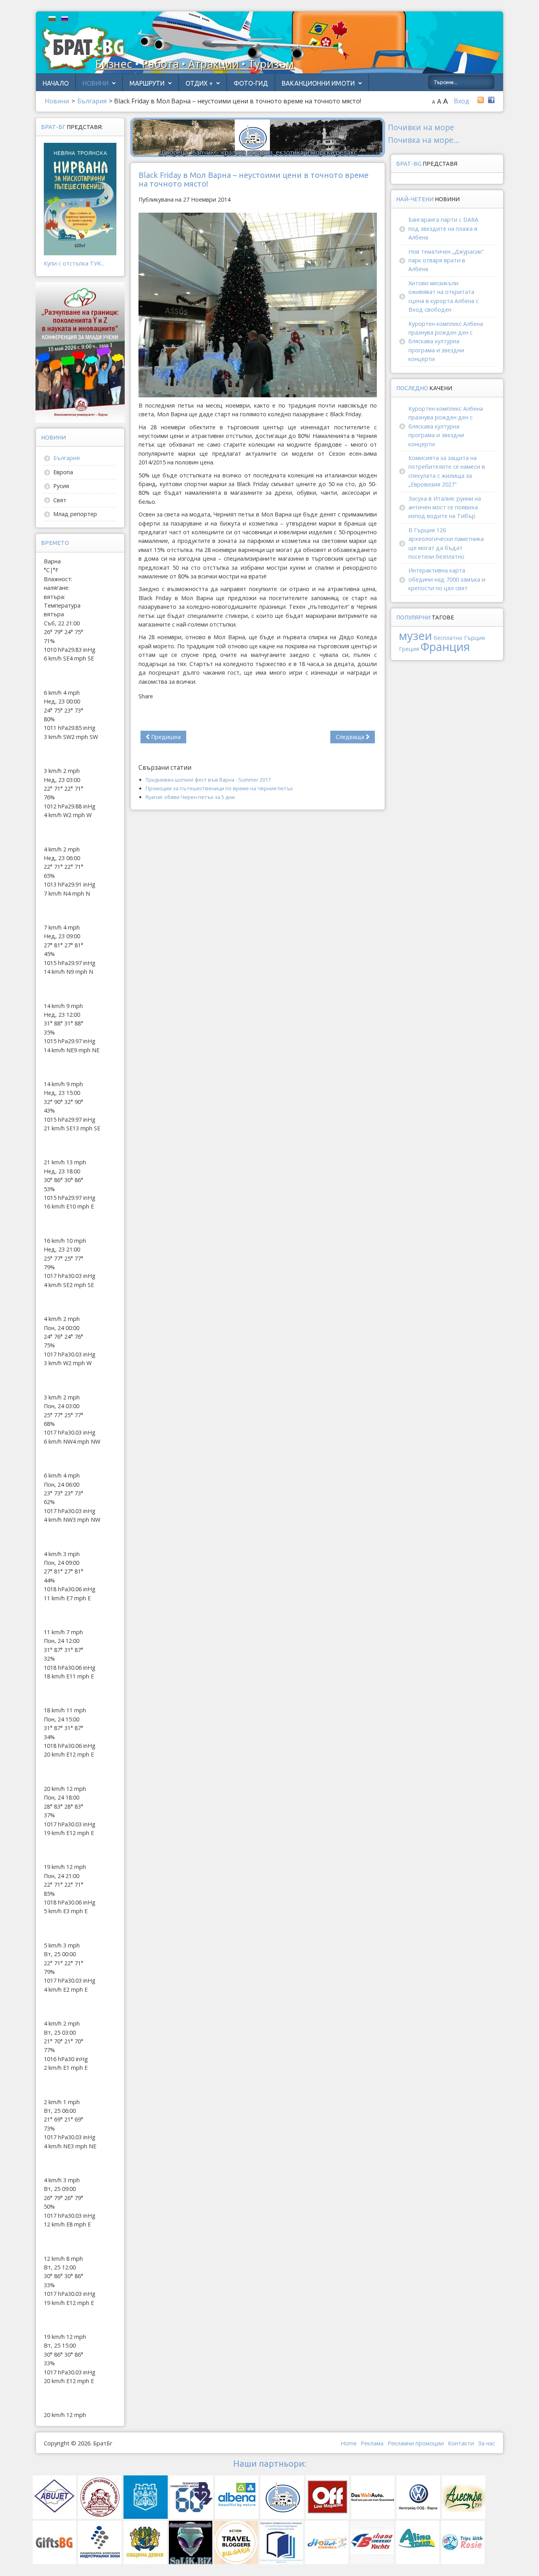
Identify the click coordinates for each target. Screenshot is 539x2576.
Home (349, 2443)
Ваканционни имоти (318, 83)
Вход (461, 101)
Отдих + (199, 83)
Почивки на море (421, 127)
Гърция (474, 638)
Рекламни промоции (416, 2443)
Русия (61, 486)
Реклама (372, 2443)
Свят (60, 500)
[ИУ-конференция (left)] (80, 352)
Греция (409, 649)
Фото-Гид (251, 83)
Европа (63, 472)
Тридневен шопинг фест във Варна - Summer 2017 (208, 780)
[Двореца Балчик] (258, 137)
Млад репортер (75, 514)
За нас (487, 2443)
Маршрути (147, 83)
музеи (415, 635)
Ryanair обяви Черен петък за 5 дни (190, 797)
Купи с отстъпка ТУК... (74, 263)
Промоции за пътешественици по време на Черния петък (219, 788)
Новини (95, 83)
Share (146, 696)
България (66, 458)
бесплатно (448, 638)
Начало (56, 83)
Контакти (461, 2443)
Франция (445, 646)
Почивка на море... (424, 140)
